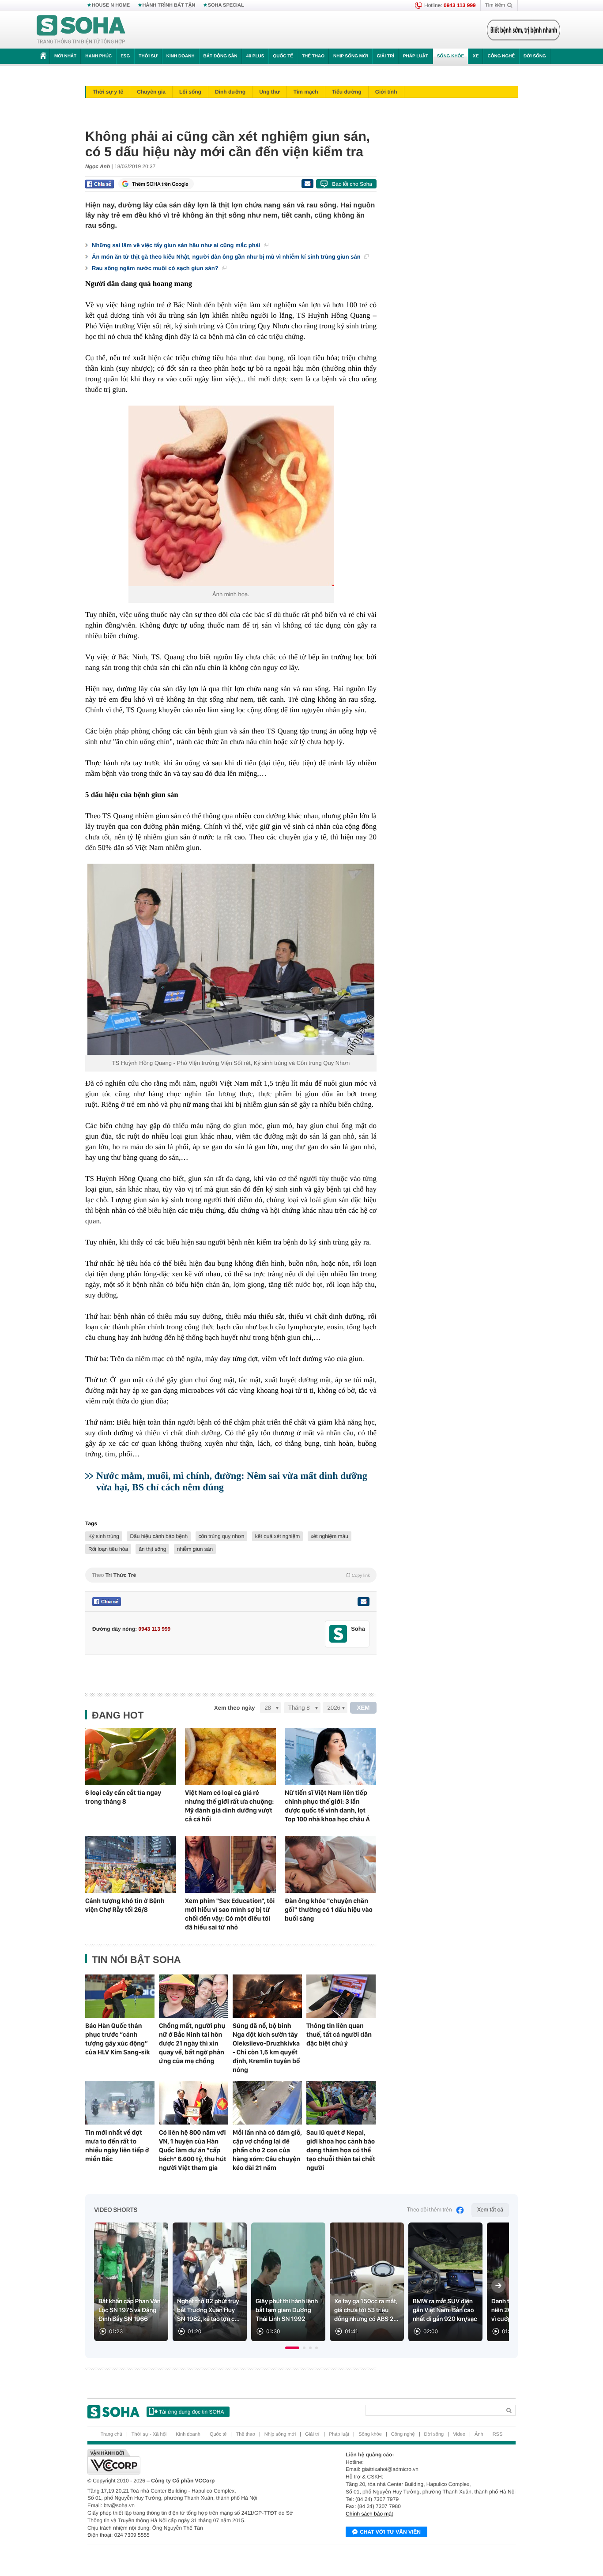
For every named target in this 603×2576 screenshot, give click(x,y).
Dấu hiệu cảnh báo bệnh (159, 1536)
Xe (476, 56)
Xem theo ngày (234, 1708)
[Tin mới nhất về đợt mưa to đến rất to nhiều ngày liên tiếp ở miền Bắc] (120, 2103)
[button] (292, 2348)
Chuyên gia (151, 92)
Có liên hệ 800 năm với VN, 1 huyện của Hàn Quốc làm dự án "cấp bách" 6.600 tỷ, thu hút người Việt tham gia (192, 2150)
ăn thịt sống (152, 1549)
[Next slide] (498, 2286)
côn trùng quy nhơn (222, 1536)
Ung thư (269, 92)
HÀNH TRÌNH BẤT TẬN (169, 5)
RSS (498, 2434)
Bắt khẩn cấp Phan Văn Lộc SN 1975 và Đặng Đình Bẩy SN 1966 (130, 2310)
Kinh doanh (181, 56)
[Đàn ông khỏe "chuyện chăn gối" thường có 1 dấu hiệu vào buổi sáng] (330, 1864)
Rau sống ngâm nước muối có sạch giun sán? (156, 268)
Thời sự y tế (108, 92)
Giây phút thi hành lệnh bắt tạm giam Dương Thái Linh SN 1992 (287, 2310)
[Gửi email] (307, 184)
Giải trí (385, 56)
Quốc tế (283, 56)
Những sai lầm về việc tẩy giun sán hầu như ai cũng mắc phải (177, 245)
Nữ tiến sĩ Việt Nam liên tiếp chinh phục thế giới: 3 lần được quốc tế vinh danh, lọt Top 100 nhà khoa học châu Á (327, 1806)
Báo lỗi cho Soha (352, 184)
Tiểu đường (347, 92)
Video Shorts (116, 2210)
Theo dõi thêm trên (430, 2210)
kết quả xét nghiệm (277, 1536)
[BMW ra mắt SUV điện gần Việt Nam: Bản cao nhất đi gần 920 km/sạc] (445, 2282)
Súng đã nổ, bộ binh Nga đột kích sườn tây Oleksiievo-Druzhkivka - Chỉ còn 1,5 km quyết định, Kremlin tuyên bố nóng (266, 2048)
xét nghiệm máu (330, 1536)
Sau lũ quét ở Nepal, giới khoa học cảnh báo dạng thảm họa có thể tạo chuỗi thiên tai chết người (341, 2150)
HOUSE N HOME (111, 5)
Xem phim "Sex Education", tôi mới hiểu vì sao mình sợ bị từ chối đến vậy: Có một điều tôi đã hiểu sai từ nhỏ (230, 1914)
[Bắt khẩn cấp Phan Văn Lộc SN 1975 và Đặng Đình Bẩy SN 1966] (131, 2282)
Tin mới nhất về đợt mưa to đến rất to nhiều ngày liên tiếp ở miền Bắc (117, 2146)
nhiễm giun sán (195, 1549)
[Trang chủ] (81, 30)
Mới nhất (65, 56)
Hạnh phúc (98, 56)
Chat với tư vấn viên (390, 2532)
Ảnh (479, 2434)
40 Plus (255, 56)
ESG (125, 56)
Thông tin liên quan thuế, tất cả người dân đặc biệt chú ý (339, 2034)
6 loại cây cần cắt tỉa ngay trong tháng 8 (123, 1797)
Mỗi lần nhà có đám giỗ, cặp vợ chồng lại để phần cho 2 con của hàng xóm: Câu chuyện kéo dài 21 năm (267, 2150)
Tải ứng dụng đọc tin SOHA (191, 2412)
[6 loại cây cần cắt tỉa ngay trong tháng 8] (131, 1756)
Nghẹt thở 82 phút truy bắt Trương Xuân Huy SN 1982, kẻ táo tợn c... (208, 2310)
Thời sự (148, 56)
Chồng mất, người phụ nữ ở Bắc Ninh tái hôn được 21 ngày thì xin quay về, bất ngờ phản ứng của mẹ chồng (192, 2043)
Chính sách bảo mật (369, 2514)
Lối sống (190, 92)
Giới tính (386, 92)
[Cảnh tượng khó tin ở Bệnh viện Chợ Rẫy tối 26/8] (131, 1864)
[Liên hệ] (363, 1602)
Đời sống (535, 56)
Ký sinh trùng (104, 1536)
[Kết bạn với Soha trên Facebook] (338, 1634)
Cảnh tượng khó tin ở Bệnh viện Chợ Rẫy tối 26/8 (125, 1905)
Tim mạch (306, 92)
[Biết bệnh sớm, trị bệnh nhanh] (524, 30)
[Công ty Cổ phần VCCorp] (194, 2462)
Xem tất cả (490, 2210)
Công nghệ (501, 56)
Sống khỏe (450, 56)
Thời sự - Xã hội (149, 2434)
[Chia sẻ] (100, 184)
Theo (231, 1575)
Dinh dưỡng (230, 92)
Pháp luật (416, 56)
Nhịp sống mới (350, 56)
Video (459, 2434)
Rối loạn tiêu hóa (108, 1549)
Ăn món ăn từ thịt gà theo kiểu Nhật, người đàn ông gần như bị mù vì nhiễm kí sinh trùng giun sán (227, 257)
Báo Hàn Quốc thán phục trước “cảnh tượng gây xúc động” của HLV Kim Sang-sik (117, 2039)
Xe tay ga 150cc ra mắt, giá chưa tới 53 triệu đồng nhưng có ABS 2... (366, 2310)
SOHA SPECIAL (226, 5)
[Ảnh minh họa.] (231, 496)
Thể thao (313, 56)
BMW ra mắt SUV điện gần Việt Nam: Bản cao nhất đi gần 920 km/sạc (445, 2310)
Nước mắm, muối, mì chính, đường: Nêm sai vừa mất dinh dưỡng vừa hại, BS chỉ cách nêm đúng (232, 1481)
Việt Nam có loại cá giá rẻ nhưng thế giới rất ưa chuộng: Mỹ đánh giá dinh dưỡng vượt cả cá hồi (229, 1806)
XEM (364, 1708)
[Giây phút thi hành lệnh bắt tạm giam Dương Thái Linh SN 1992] (288, 2282)
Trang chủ (111, 2434)
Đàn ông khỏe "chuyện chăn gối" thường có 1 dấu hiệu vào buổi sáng (329, 1910)
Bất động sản (220, 56)
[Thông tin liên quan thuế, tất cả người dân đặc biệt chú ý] (341, 1996)
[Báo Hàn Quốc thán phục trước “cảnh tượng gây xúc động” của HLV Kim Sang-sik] (120, 1996)
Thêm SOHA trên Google (160, 184)
